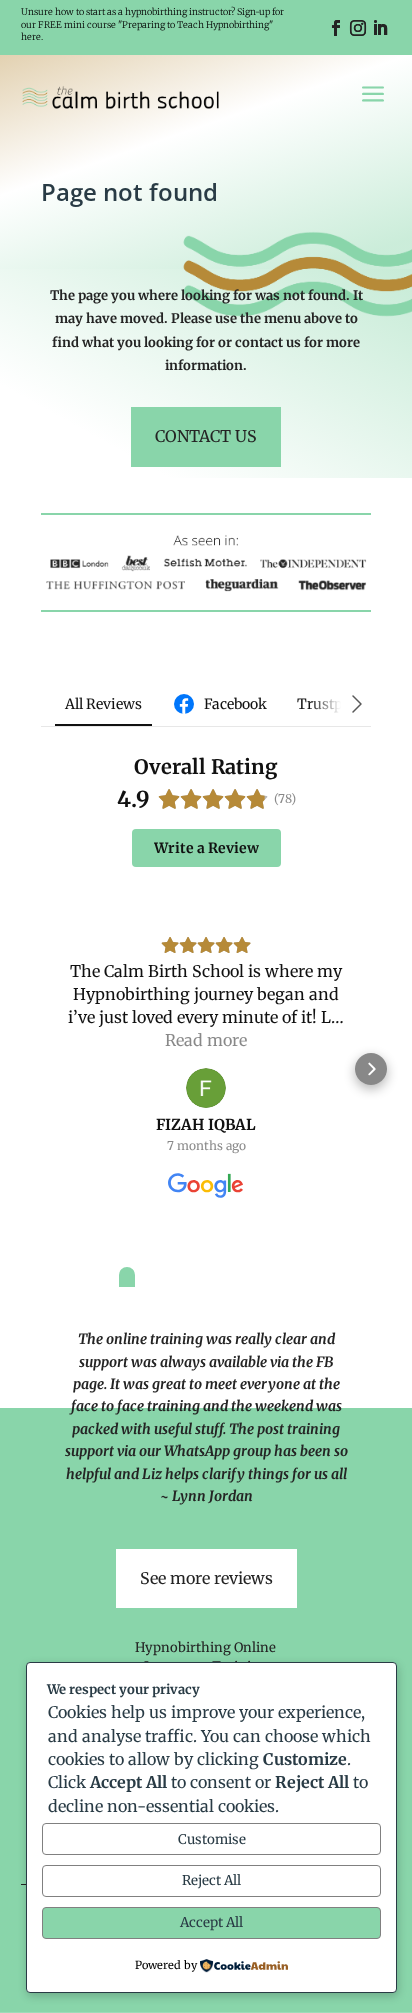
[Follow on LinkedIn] (380, 28)
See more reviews (206, 1578)
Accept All (211, 1922)
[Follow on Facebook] (336, 28)
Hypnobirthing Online (205, 1647)
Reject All (211, 1880)
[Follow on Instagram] (358, 28)
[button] (41, 1069)
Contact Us (206, 436)
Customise (212, 1839)
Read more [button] (206, 1040)
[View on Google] (206, 1088)
